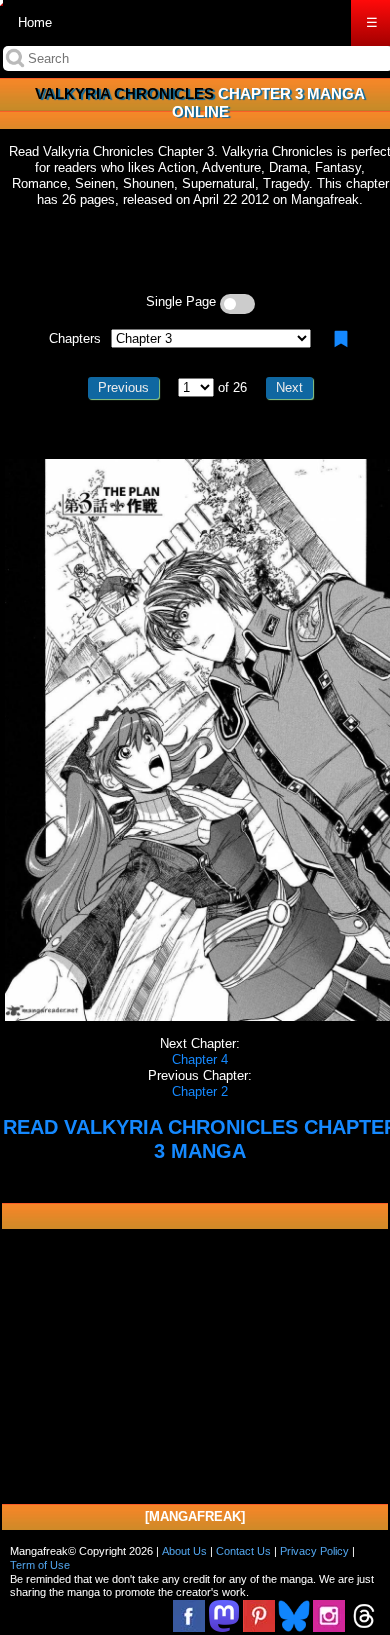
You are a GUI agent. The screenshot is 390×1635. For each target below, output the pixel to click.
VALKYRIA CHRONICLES (124, 93)
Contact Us (243, 1551)
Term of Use (40, 1565)
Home (35, 22)
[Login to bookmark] (341, 339)
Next (289, 387)
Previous (123, 387)
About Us (184, 1551)
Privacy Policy (314, 1551)
